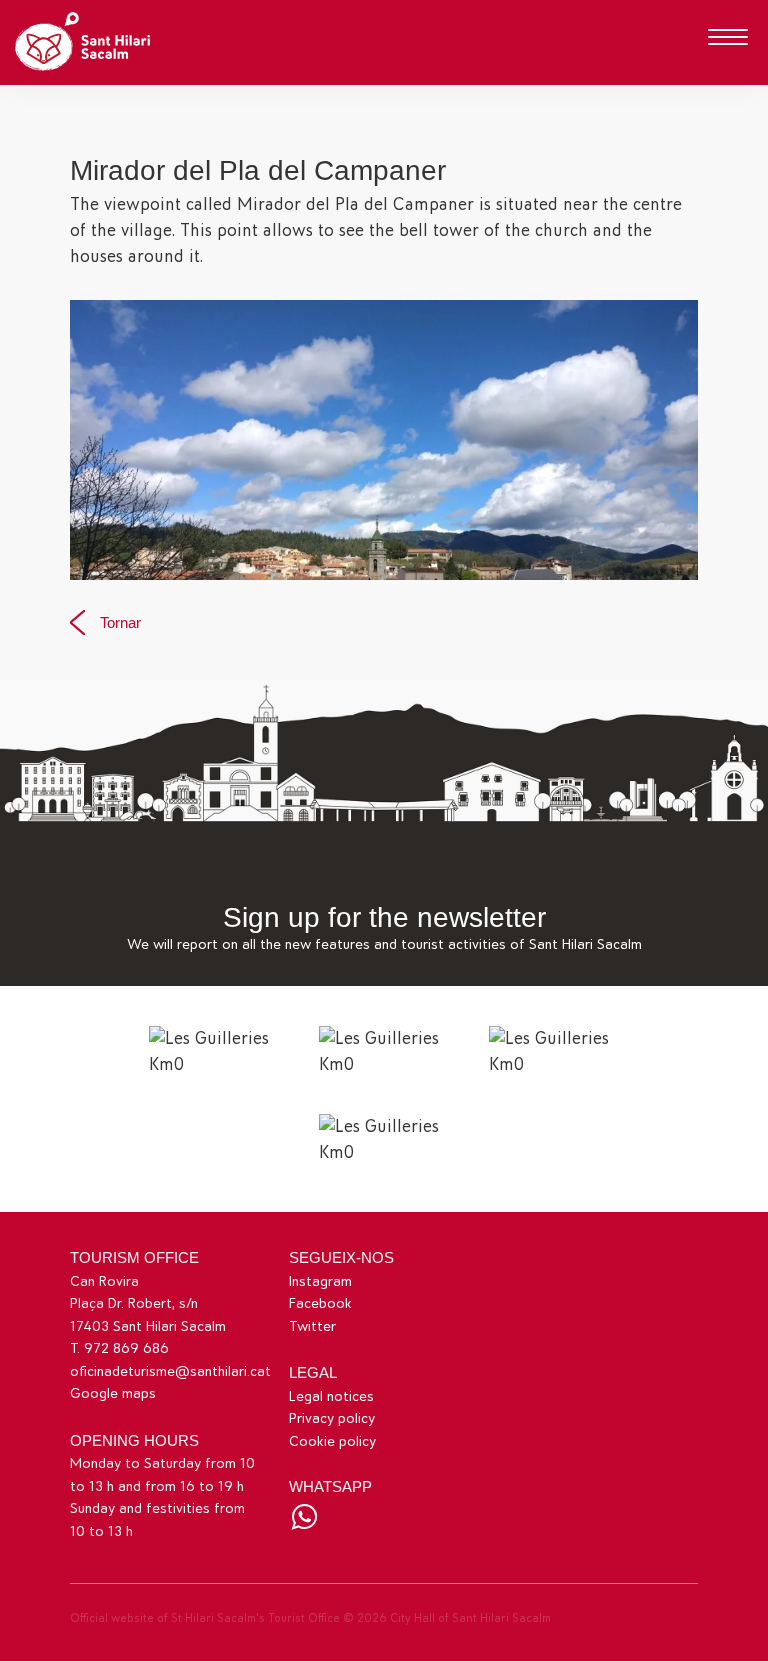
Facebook (320, 1303)
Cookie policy (332, 1441)
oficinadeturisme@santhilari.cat (170, 1371)
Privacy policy (332, 1418)
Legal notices (331, 1396)
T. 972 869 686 (119, 1348)
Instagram (320, 1281)
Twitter (312, 1326)
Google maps (113, 1393)
